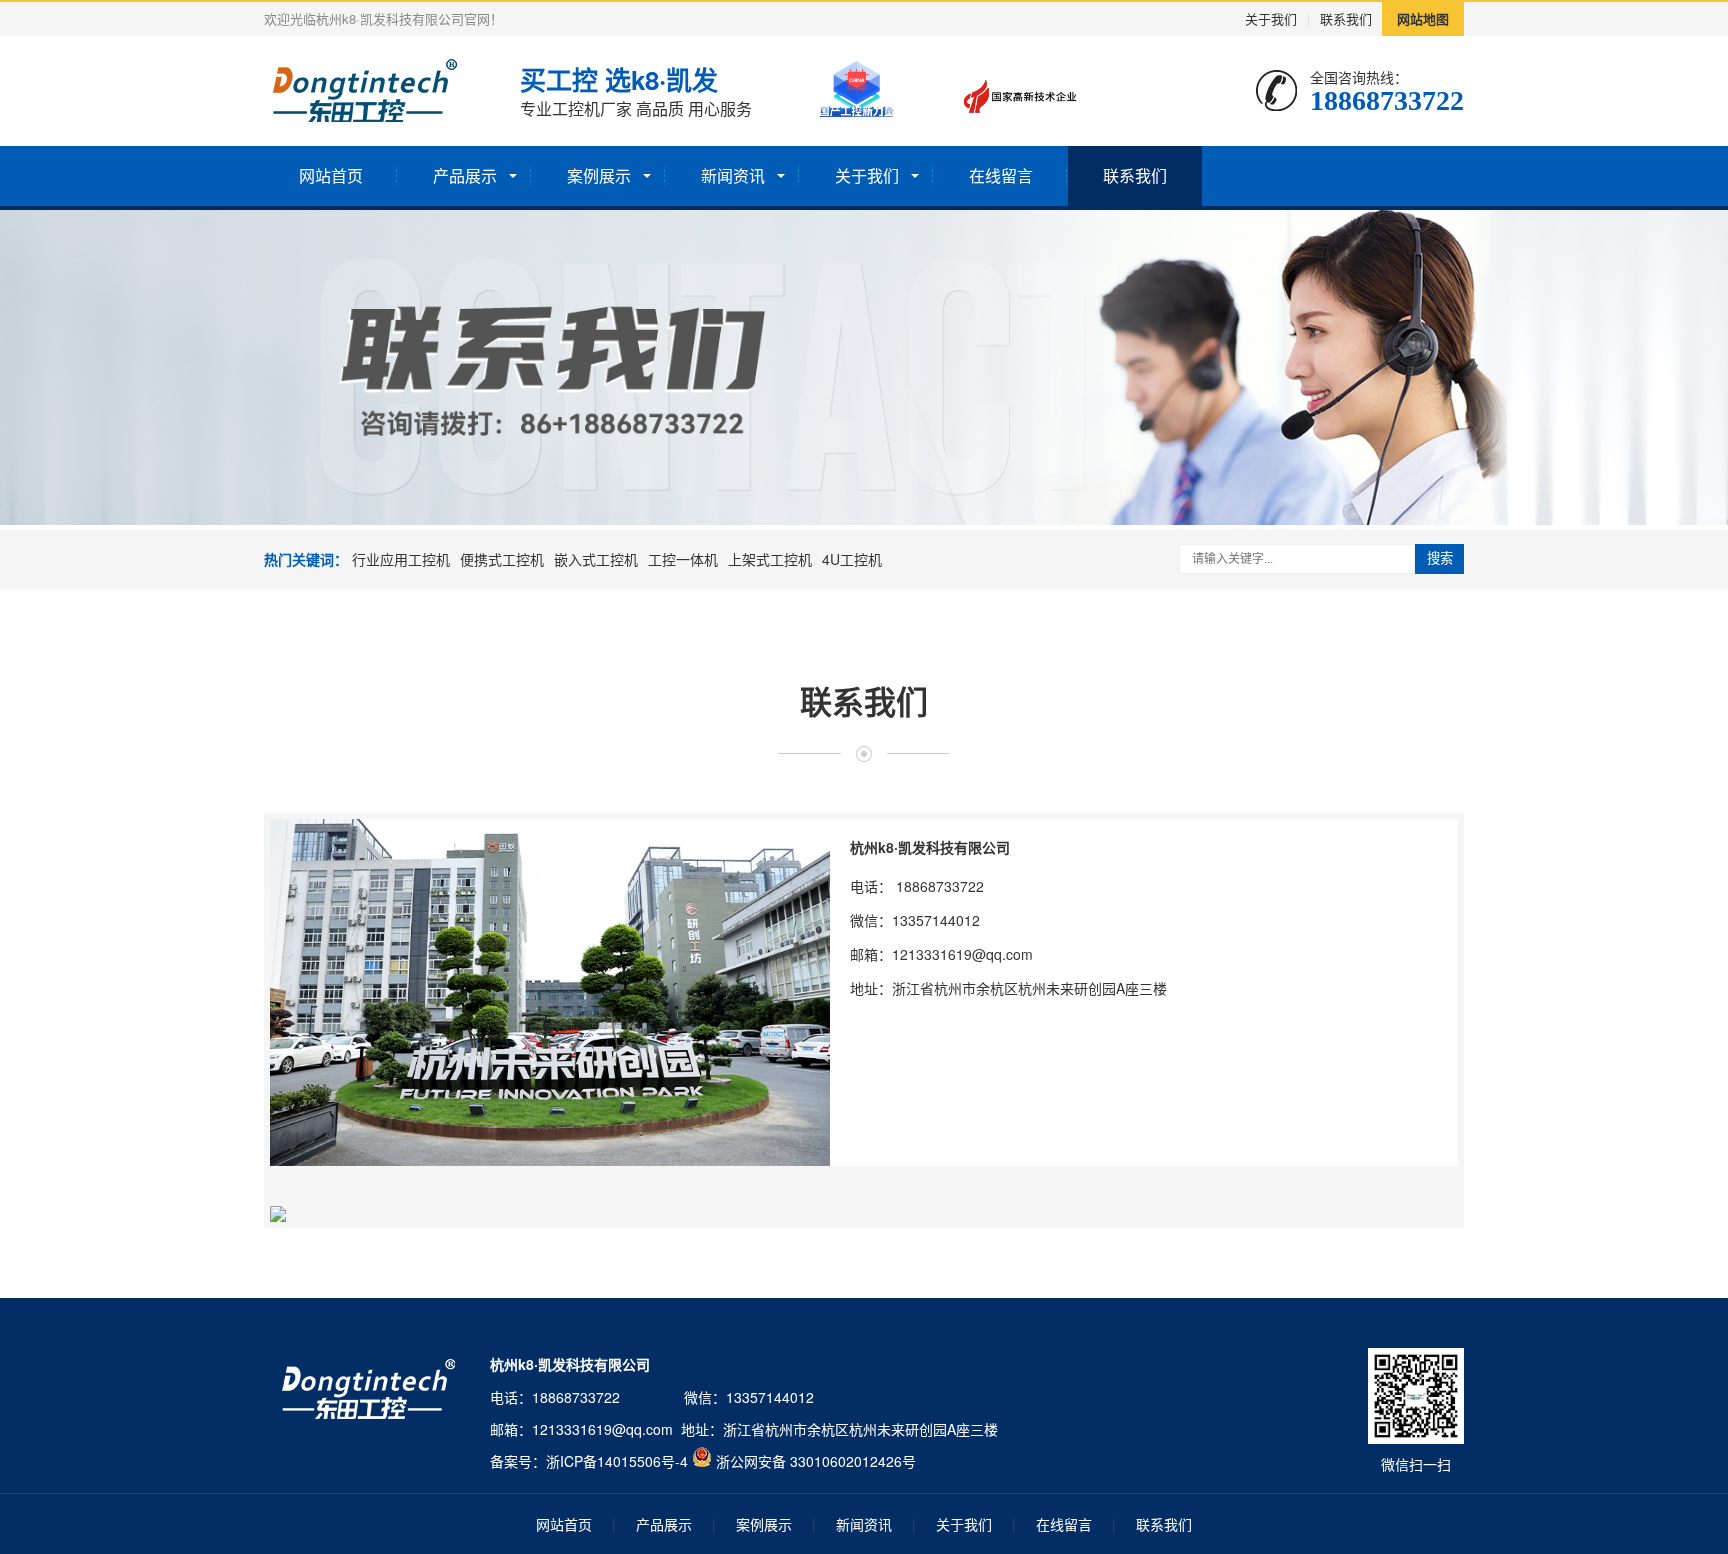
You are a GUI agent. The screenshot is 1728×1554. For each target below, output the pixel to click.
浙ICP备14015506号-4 (617, 1461)
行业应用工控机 (401, 559)
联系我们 (1346, 18)
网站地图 (1423, 18)
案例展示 (599, 175)
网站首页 (331, 175)
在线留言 (1001, 175)
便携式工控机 (502, 559)
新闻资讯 (733, 175)
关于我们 (1271, 18)
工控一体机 (683, 559)
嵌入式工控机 (596, 559)
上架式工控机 (770, 559)
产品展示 (465, 175)
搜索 (1440, 558)
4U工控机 (852, 559)
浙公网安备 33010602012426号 (816, 1461)
